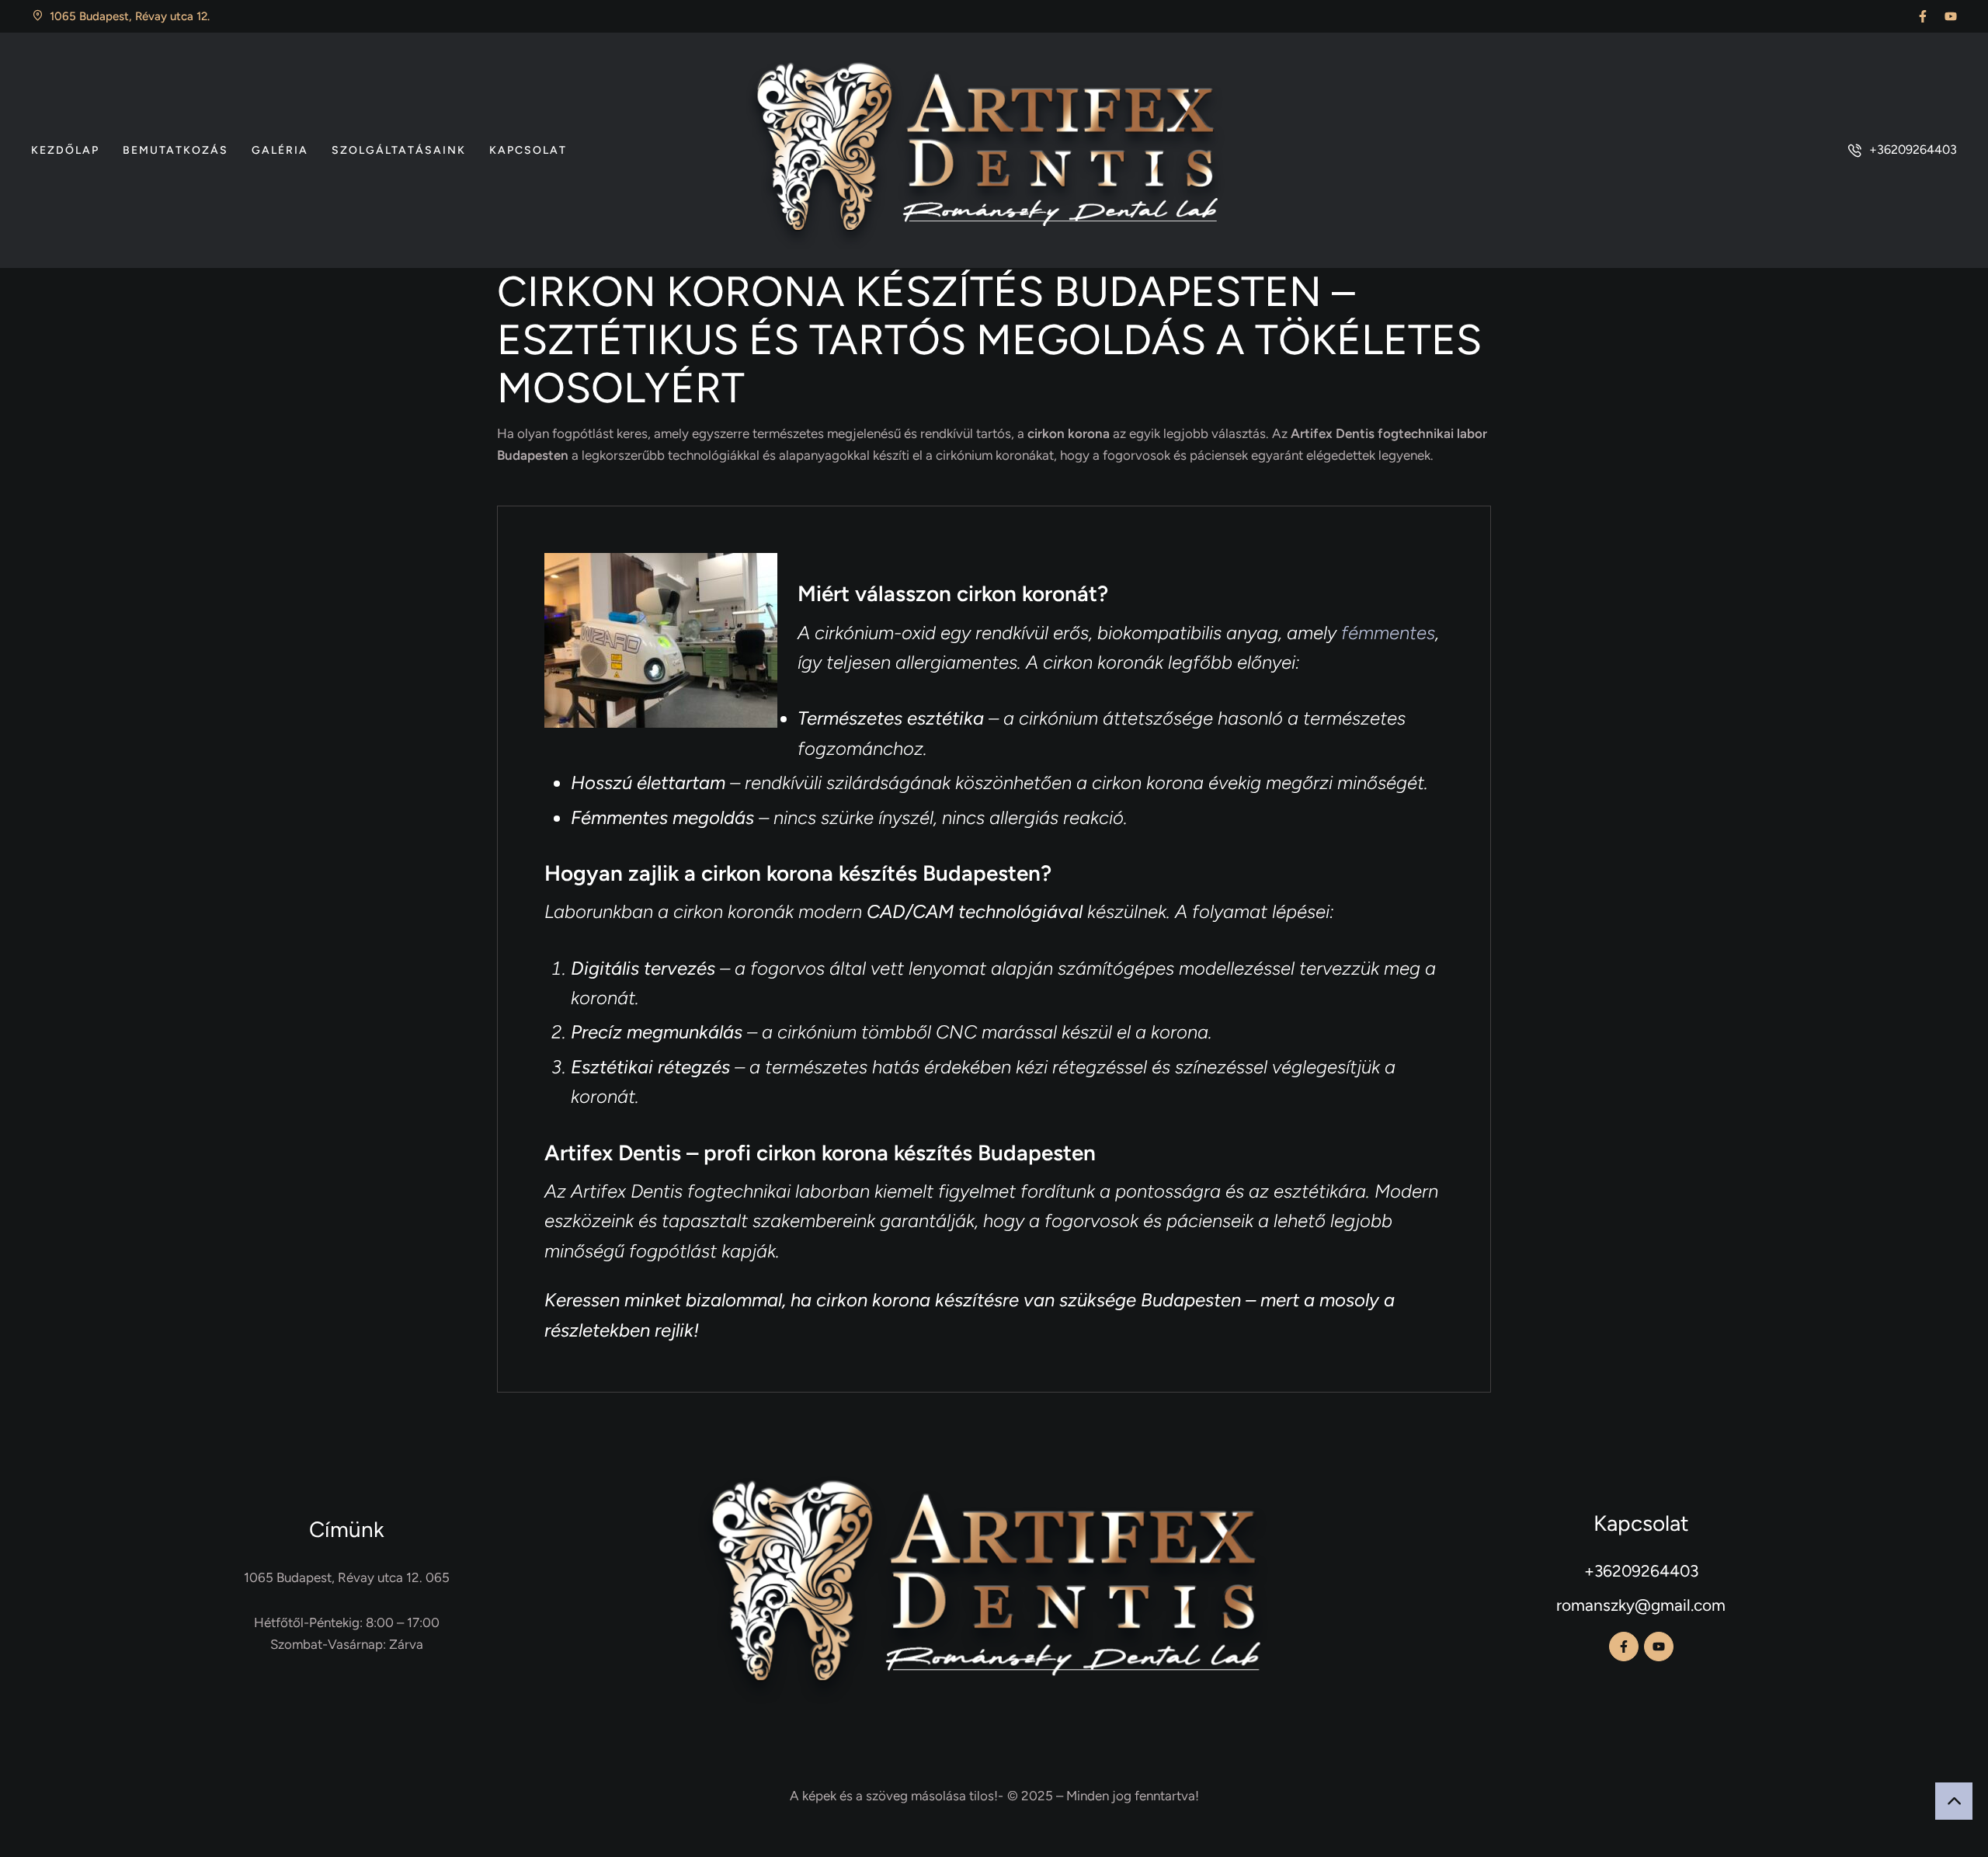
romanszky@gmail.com (1641, 1605)
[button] (1923, 16)
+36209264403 (1641, 1571)
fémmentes (1388, 633)
